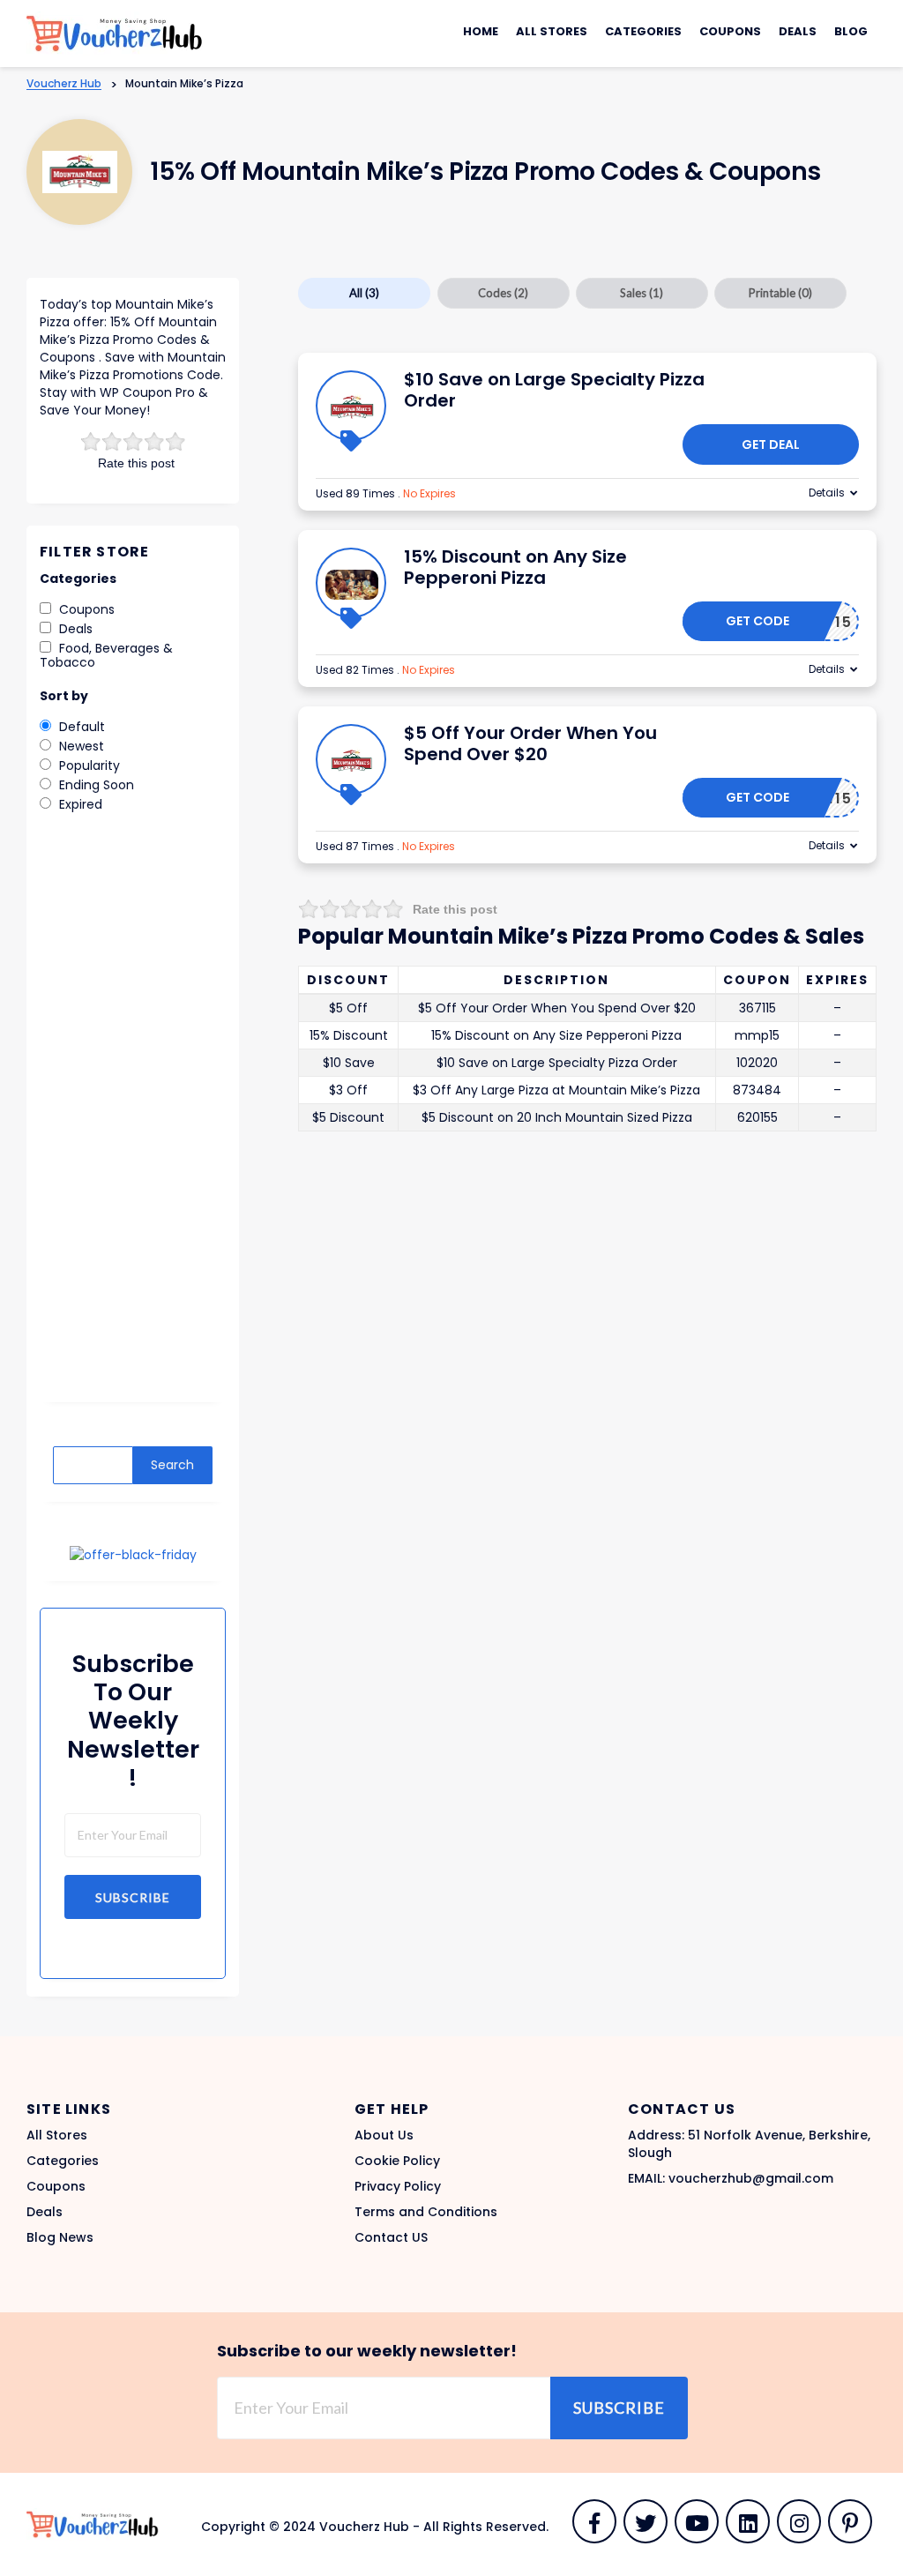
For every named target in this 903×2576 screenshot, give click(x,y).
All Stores (552, 31)
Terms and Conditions (426, 2212)
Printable (780, 293)
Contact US (391, 2237)
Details (827, 493)
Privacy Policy (398, 2186)
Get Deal (771, 444)
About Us (384, 2135)
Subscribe (133, 1897)
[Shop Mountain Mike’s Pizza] (80, 172)
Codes (503, 293)
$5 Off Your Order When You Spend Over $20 (530, 743)
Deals (798, 31)
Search (172, 1465)
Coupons (730, 31)
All (364, 293)
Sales (642, 293)
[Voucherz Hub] (115, 33)
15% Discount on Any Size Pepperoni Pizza (515, 567)
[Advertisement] (133, 1120)
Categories (643, 31)
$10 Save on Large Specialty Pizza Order (554, 390)
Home (481, 31)
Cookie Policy (397, 2161)
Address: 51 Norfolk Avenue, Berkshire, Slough (749, 2144)
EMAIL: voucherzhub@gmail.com (731, 2178)
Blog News (60, 2237)
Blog (851, 31)
